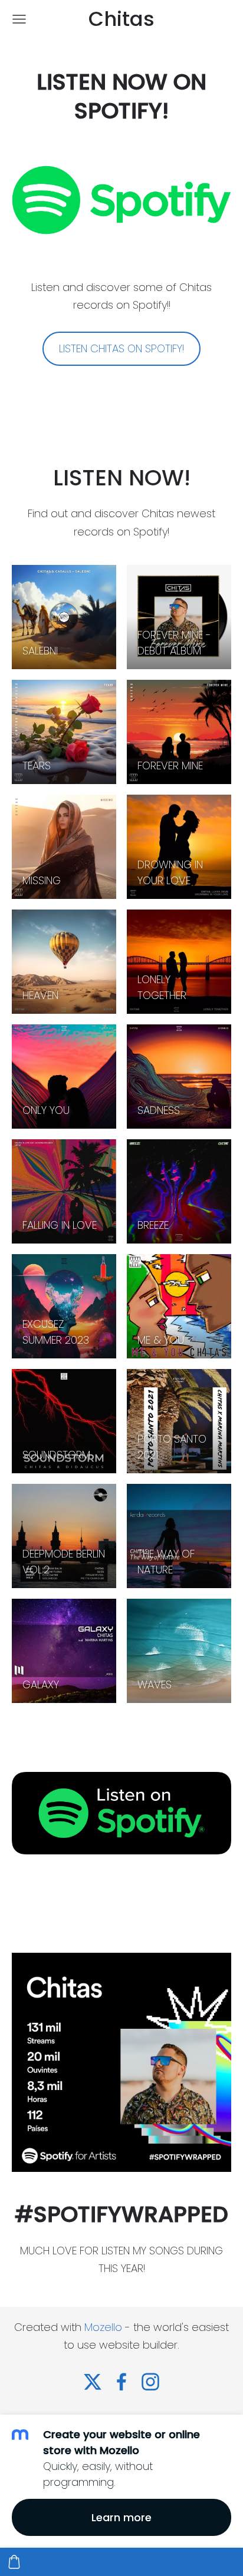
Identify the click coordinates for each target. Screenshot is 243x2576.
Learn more (121, 2517)
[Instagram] (150, 2382)
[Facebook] (121, 2382)
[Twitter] (93, 2382)
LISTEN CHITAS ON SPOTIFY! (121, 348)
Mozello (103, 2327)
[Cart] (14, 2562)
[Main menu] (19, 19)
